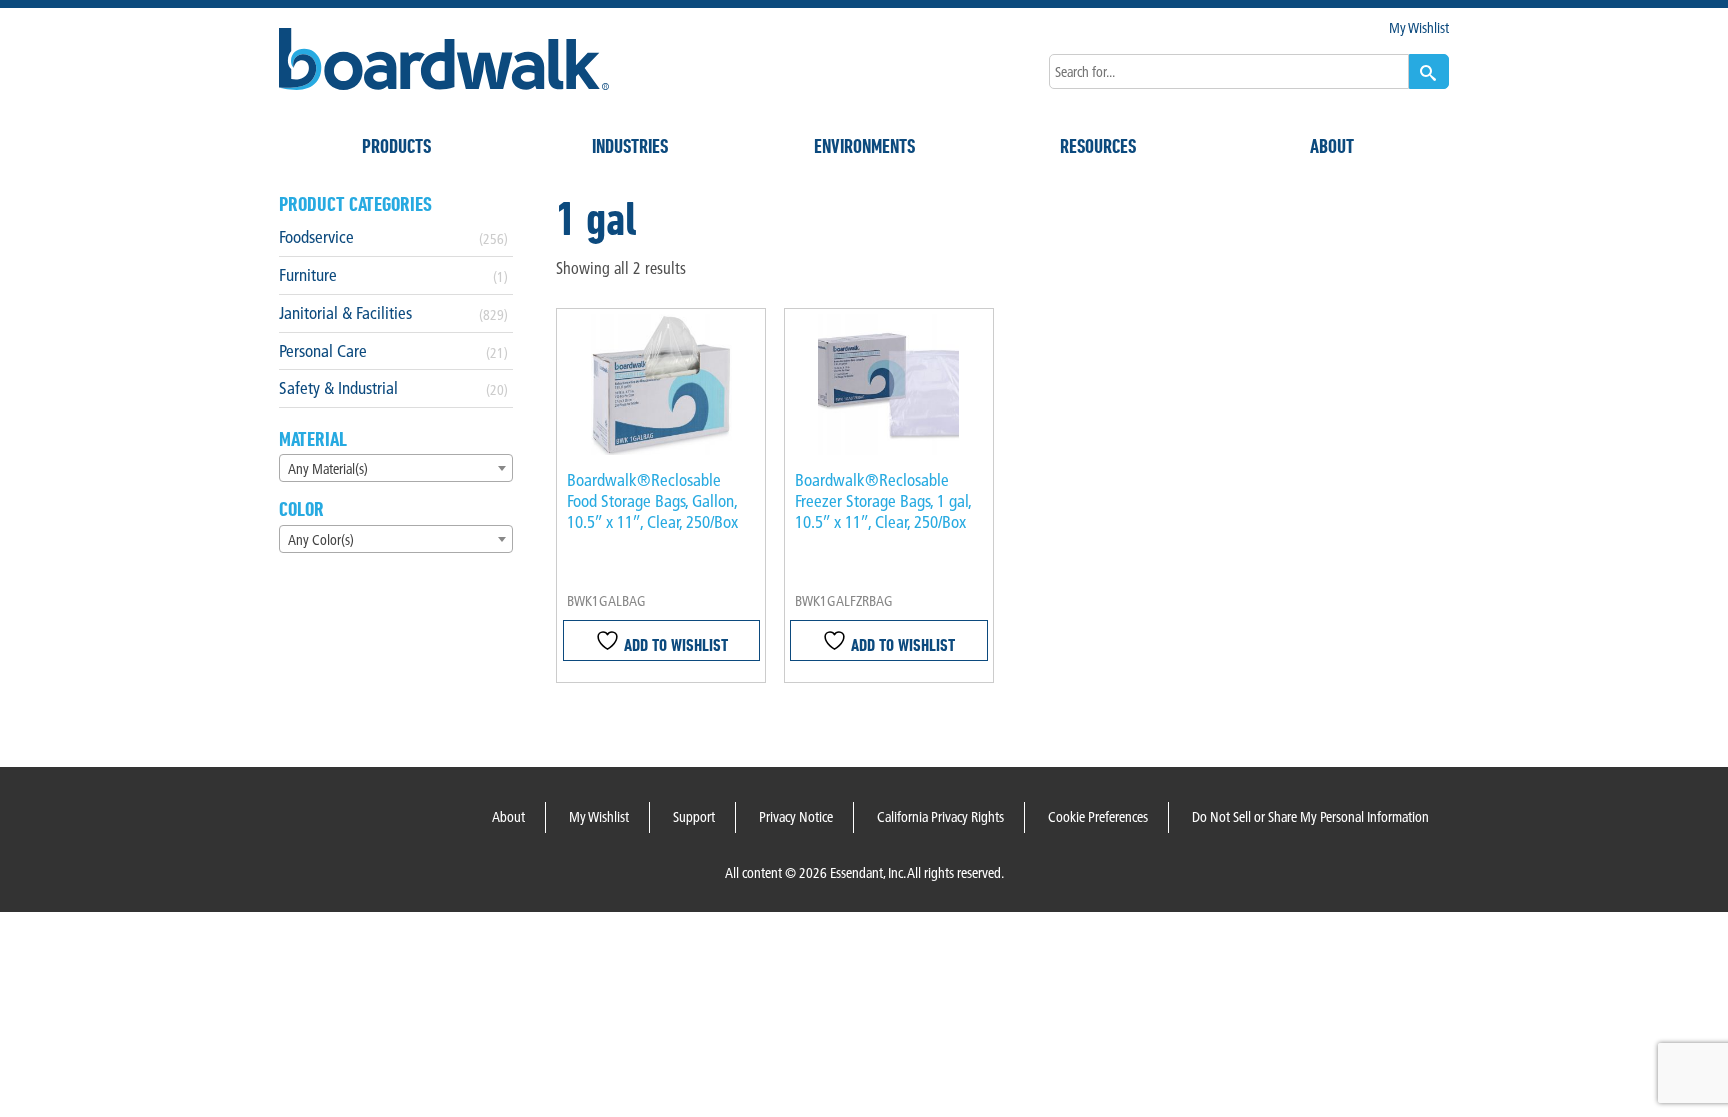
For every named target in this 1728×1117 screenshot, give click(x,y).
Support (694, 817)
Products (396, 146)
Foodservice (316, 236)
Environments (864, 146)
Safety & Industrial (338, 387)
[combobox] (396, 468)
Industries (630, 146)
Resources (1098, 146)
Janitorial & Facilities (345, 312)
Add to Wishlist (674, 644)
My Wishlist (1419, 28)
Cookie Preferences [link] (1098, 817)
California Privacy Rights (940, 817)
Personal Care (323, 350)
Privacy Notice (796, 817)
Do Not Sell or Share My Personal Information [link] (1310, 817)
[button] (1429, 71)
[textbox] (396, 469)
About (1332, 146)
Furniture (308, 274)
